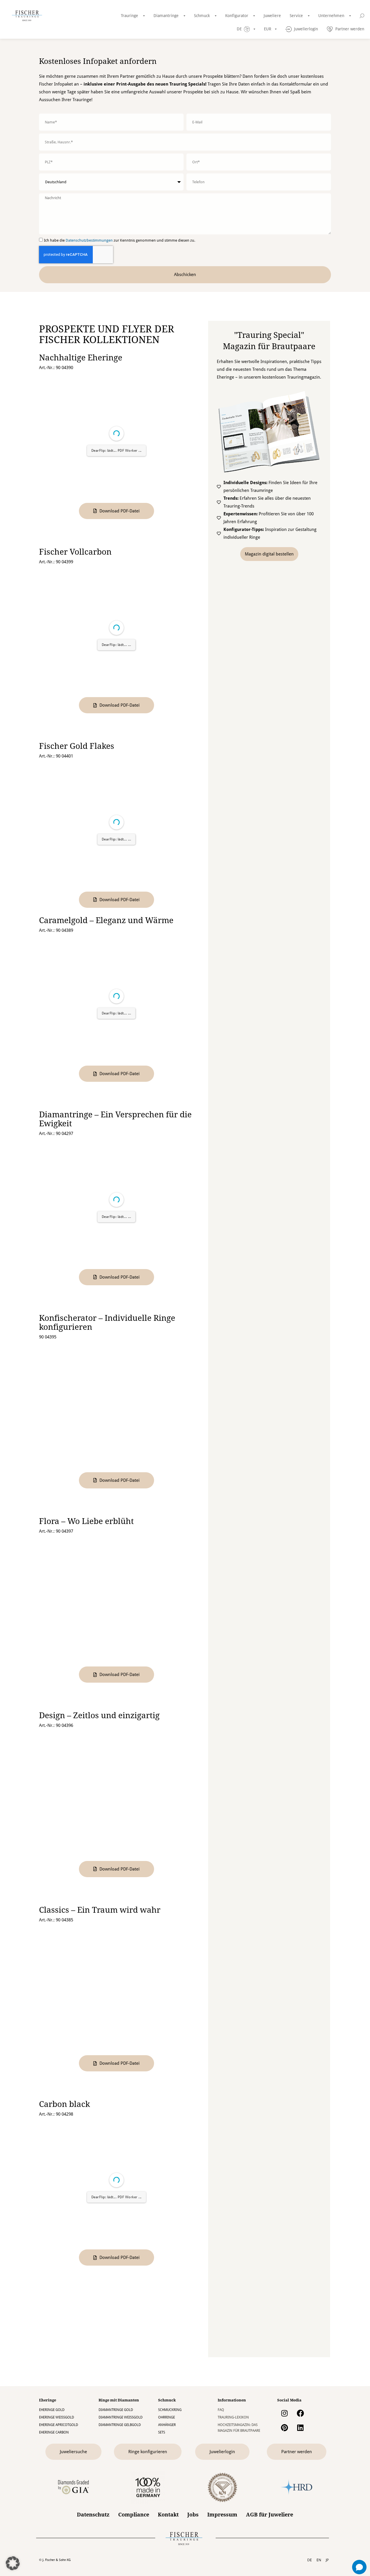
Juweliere (272, 16)
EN (319, 2560)
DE (310, 2560)
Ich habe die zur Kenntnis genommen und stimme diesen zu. (120, 240)
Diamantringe (166, 16)
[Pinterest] (284, 2428)
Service (296, 16)
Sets (162, 2432)
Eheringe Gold (52, 2410)
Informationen (232, 2400)
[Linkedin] (300, 2428)
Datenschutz (93, 2515)
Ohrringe (166, 2417)
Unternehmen (331, 16)
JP (327, 2560)
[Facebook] (300, 2413)
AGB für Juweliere (270, 2515)
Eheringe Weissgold (57, 2417)
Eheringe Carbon (54, 2432)
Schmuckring (170, 2410)
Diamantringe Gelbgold (120, 2425)
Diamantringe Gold (116, 2410)
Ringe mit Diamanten (119, 2400)
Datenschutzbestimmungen (89, 240)
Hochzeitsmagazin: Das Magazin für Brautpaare (239, 2428)
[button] (13, 2563)
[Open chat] (359, 2567)
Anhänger (167, 2425)
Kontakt (168, 2515)
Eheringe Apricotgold (59, 2425)
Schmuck (202, 16)
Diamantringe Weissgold (121, 2417)
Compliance (134, 2515)
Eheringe (48, 2400)
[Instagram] (284, 2413)
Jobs (193, 2515)
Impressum (222, 2515)
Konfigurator (237, 16)
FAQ (221, 2410)
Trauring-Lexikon (233, 2417)
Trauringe (129, 16)
